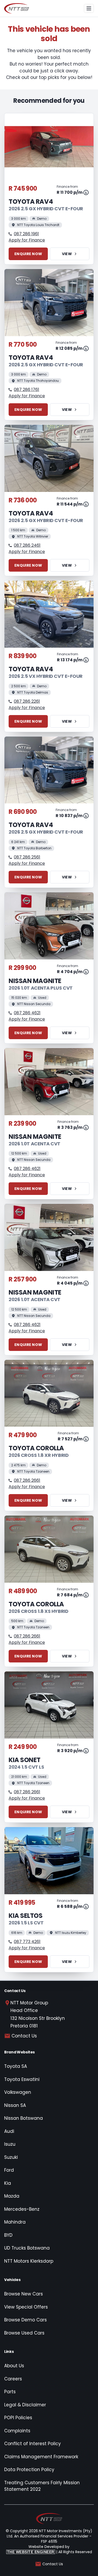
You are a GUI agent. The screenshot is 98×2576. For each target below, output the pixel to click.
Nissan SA (15, 2105)
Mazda (12, 2196)
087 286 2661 (27, 1480)
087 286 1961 (26, 234)
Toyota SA (16, 2066)
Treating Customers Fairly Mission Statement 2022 (42, 2486)
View (67, 254)
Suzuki (11, 2157)
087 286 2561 (27, 857)
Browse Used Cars (24, 2333)
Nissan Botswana (24, 2118)
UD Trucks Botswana (27, 2248)
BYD (8, 2235)
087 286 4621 (27, 1013)
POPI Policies (18, 2418)
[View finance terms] (86, 192)
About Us (14, 2366)
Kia (8, 2183)
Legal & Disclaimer (25, 2405)
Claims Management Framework (41, 2457)
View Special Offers (26, 2307)
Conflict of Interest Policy (33, 2444)
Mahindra (15, 2222)
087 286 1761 (27, 390)
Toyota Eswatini (22, 2079)
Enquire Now (28, 254)
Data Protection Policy (29, 2470)
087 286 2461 (27, 545)
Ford (9, 2170)
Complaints (17, 2431)
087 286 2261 (27, 701)
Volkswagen (18, 2092)
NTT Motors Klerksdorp (29, 2261)
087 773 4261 (27, 1942)
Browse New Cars (24, 2294)
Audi (9, 2131)
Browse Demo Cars (25, 2320)
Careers (13, 2379)
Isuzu (10, 2144)
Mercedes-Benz (22, 2209)
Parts (10, 2392)
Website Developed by (38, 2549)
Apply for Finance (27, 240)
